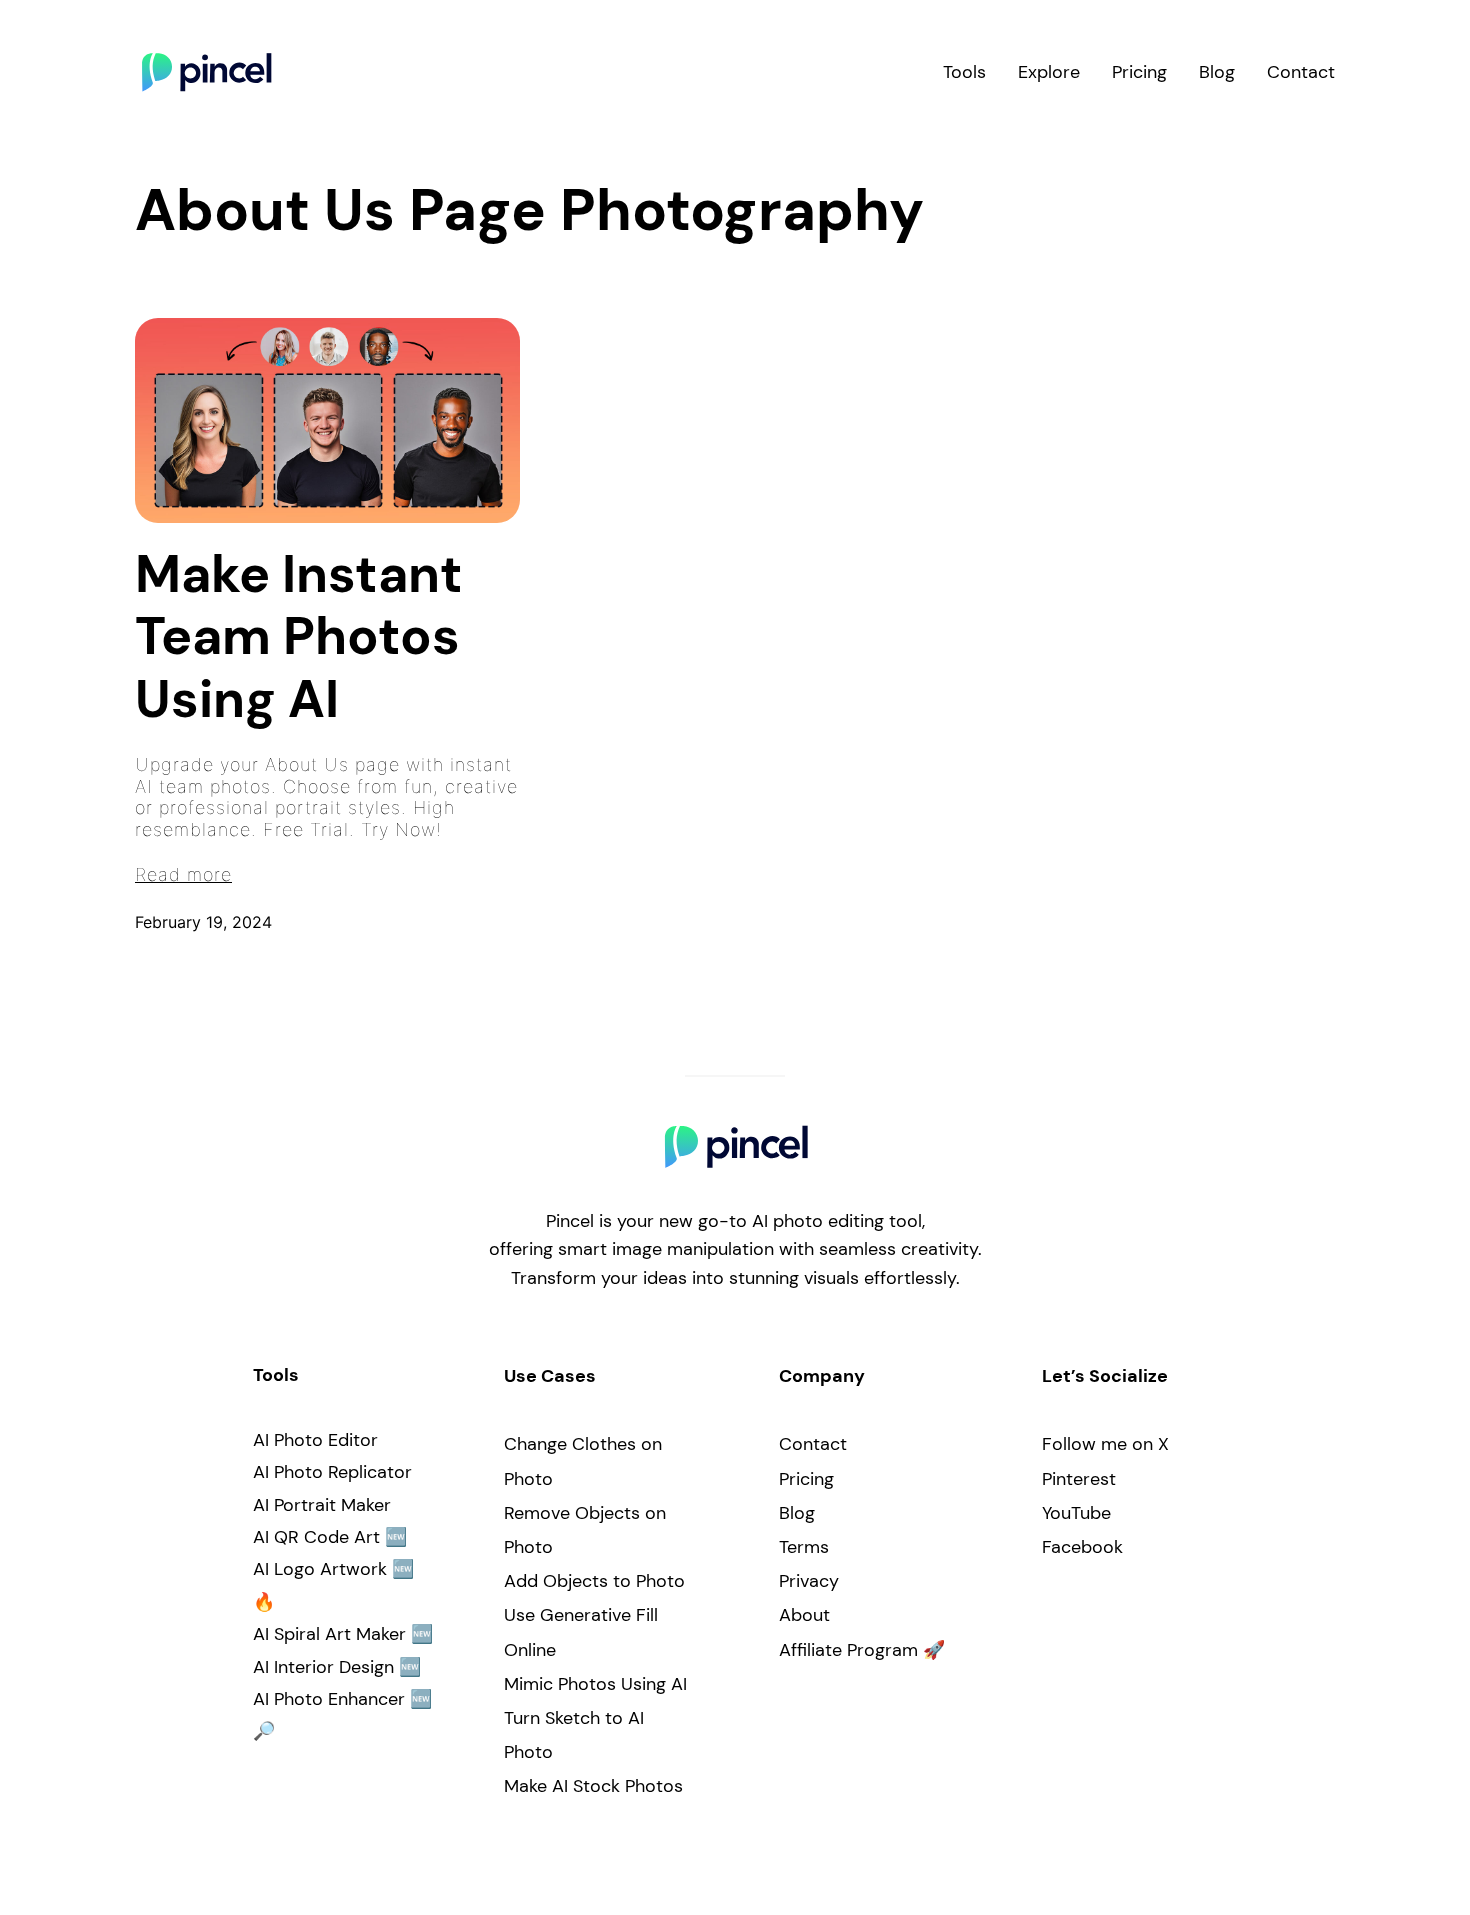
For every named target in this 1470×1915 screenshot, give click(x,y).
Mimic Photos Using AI (595, 1684)
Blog (797, 1513)
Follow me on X (1105, 1444)
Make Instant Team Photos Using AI (299, 636)
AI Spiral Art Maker (329, 1634)
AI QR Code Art (316, 1537)
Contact (813, 1444)
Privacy (809, 1581)
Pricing (806, 1479)
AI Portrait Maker (322, 1505)
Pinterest (1079, 1479)
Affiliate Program (848, 1650)
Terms (804, 1547)
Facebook (1082, 1547)
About (804, 1615)
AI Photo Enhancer (329, 1699)
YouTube (1076, 1513)
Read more (183, 874)
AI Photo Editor (315, 1440)
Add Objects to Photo (594, 1581)
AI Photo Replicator (332, 1472)
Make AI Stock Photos (593, 1786)
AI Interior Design (323, 1667)
